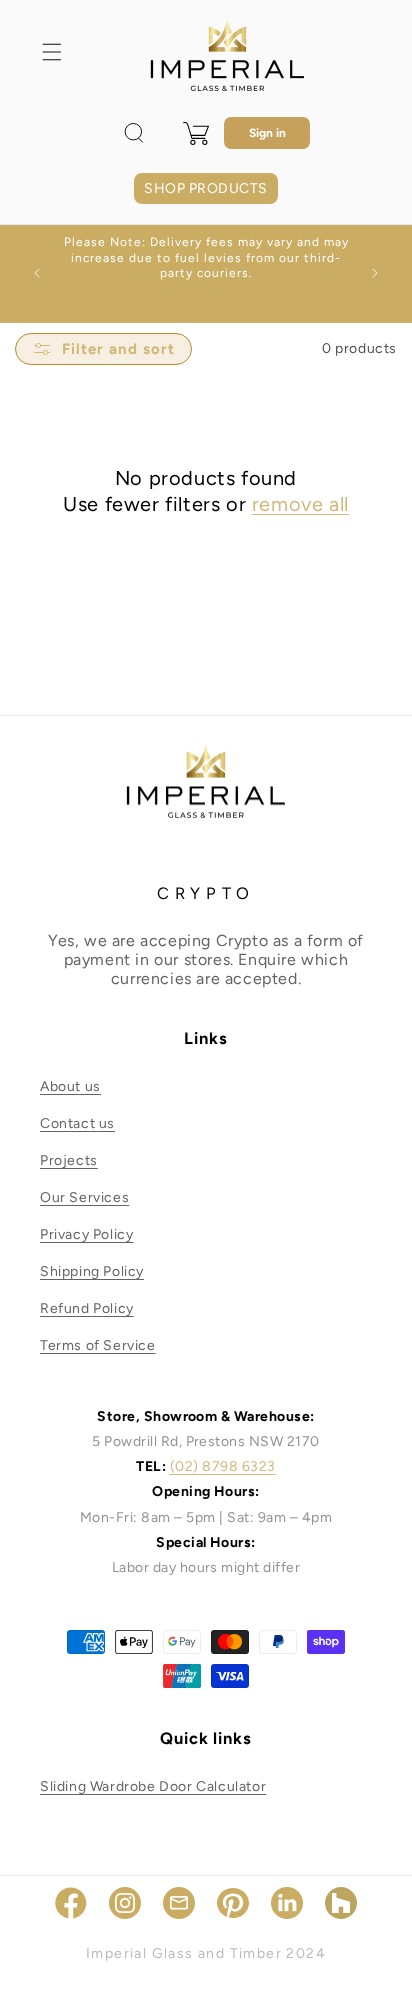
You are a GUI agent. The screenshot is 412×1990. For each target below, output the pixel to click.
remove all (300, 504)
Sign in (267, 133)
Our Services (84, 1197)
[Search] (134, 133)
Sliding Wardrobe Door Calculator (153, 1786)
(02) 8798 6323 (223, 1466)
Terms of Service (98, 1345)
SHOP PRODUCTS (205, 188)
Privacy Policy (86, 1234)
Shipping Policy (92, 1271)
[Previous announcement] (37, 273)
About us (70, 1086)
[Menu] (52, 52)
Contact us (77, 1123)
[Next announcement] (375, 273)
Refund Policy (87, 1308)
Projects (69, 1160)
